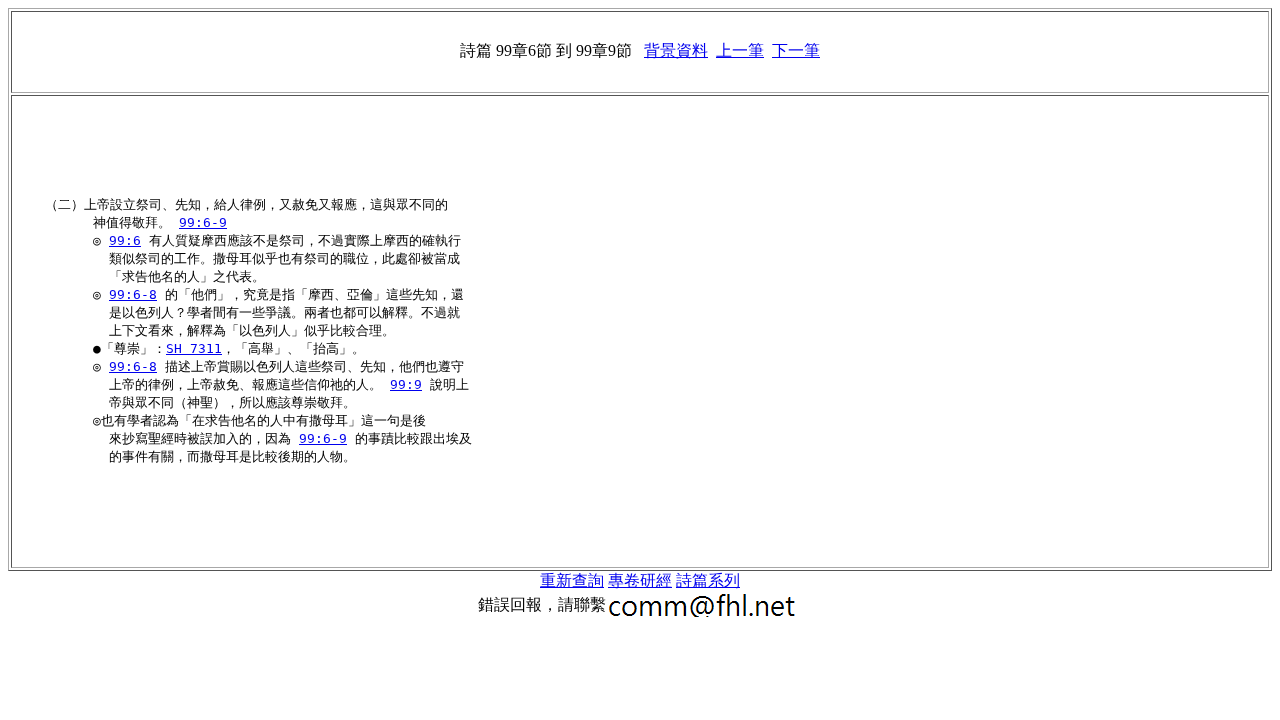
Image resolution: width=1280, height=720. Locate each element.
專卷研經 (640, 580)
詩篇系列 (708, 580)
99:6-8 (133, 294)
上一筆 (740, 50)
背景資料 (676, 50)
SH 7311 (194, 348)
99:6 (125, 240)
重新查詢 (572, 580)
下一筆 (796, 50)
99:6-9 (203, 222)
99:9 (406, 384)
